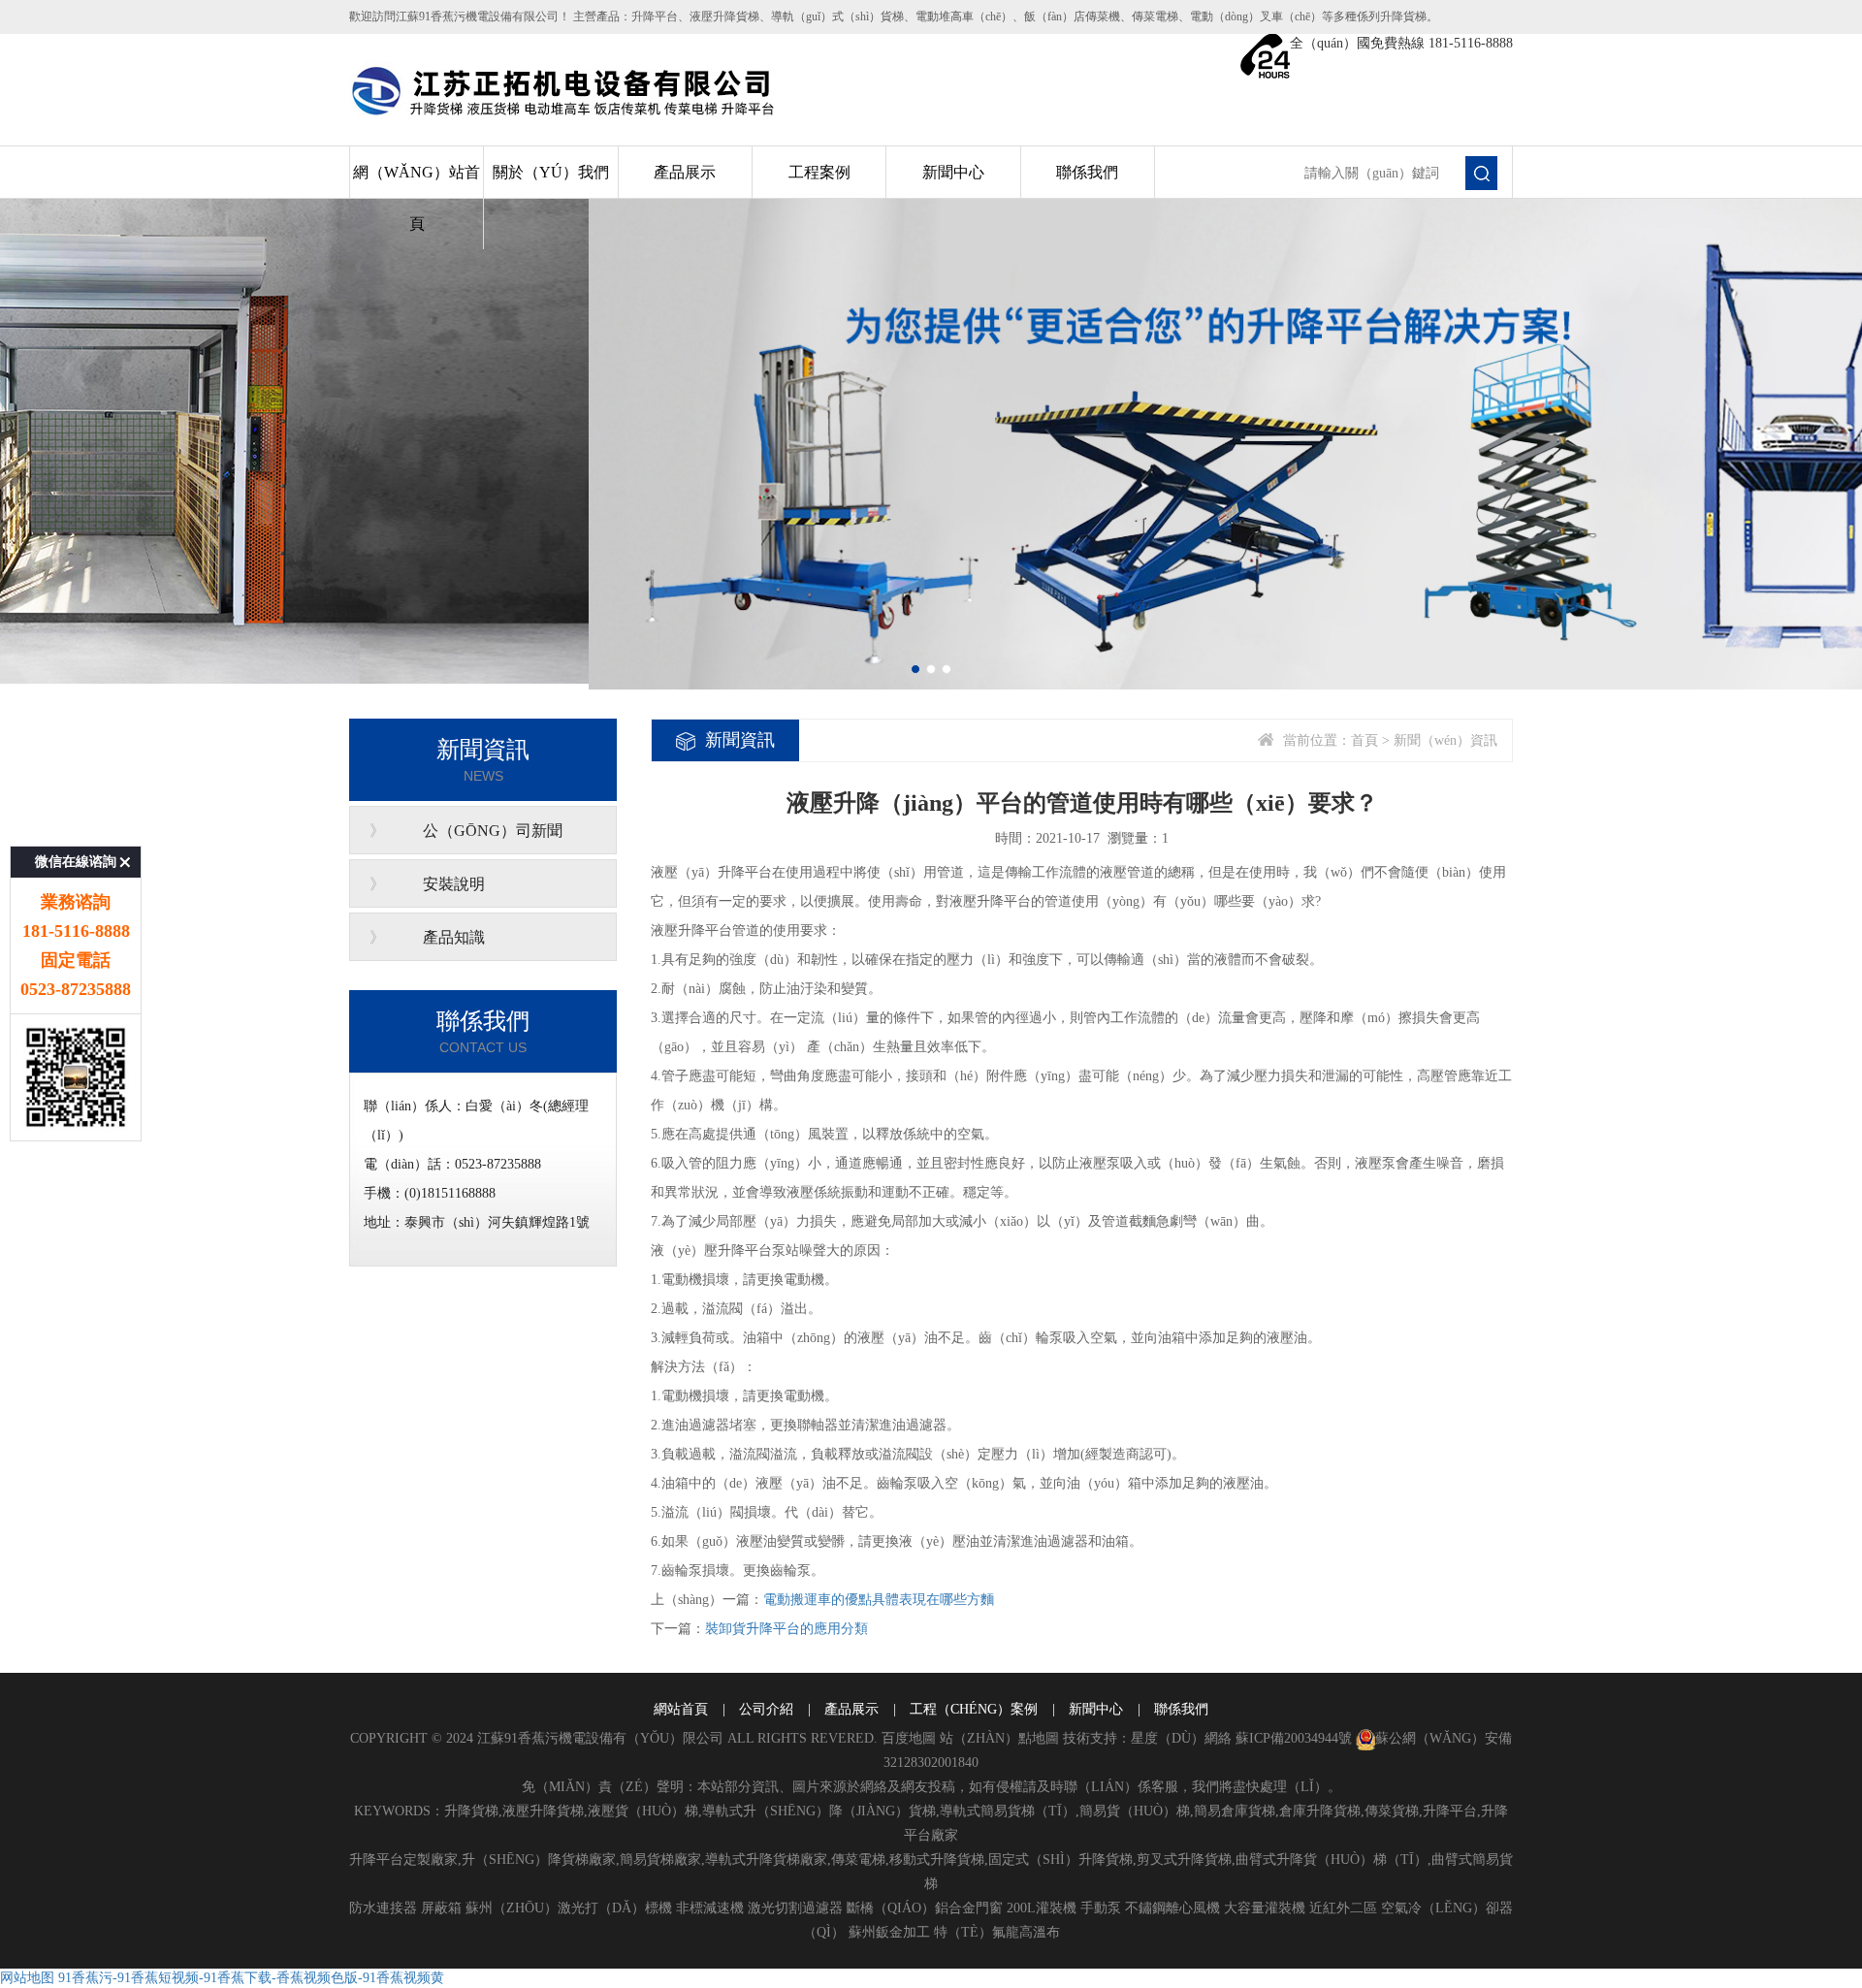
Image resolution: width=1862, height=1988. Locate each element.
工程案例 (819, 172)
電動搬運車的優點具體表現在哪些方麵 (879, 1600)
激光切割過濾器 (795, 1908)
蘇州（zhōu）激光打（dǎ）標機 (569, 1908)
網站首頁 (681, 1709)
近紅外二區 (1343, 1908)
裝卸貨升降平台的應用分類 (787, 1629)
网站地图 (27, 1978)
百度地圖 (909, 1738)
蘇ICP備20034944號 (1294, 1738)
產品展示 (685, 172)
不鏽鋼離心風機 (1172, 1908)
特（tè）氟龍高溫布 (997, 1932)
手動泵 (1101, 1908)
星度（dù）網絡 (1181, 1738)
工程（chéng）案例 (974, 1709)
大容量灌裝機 (1265, 1908)
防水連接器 (383, 1908)
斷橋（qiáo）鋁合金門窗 (925, 1908)
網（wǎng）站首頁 (417, 198)
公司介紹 (766, 1709)
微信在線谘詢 (76, 862)
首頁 (1364, 740)
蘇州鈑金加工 (889, 1932)
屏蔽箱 (441, 1908)
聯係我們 (1087, 172)
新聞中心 (953, 172)
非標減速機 (710, 1908)
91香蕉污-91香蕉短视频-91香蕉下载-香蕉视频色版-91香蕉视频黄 (251, 1978)
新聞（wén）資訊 (1445, 740)
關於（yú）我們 (551, 172)
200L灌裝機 (1042, 1908)
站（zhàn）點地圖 (999, 1738)
